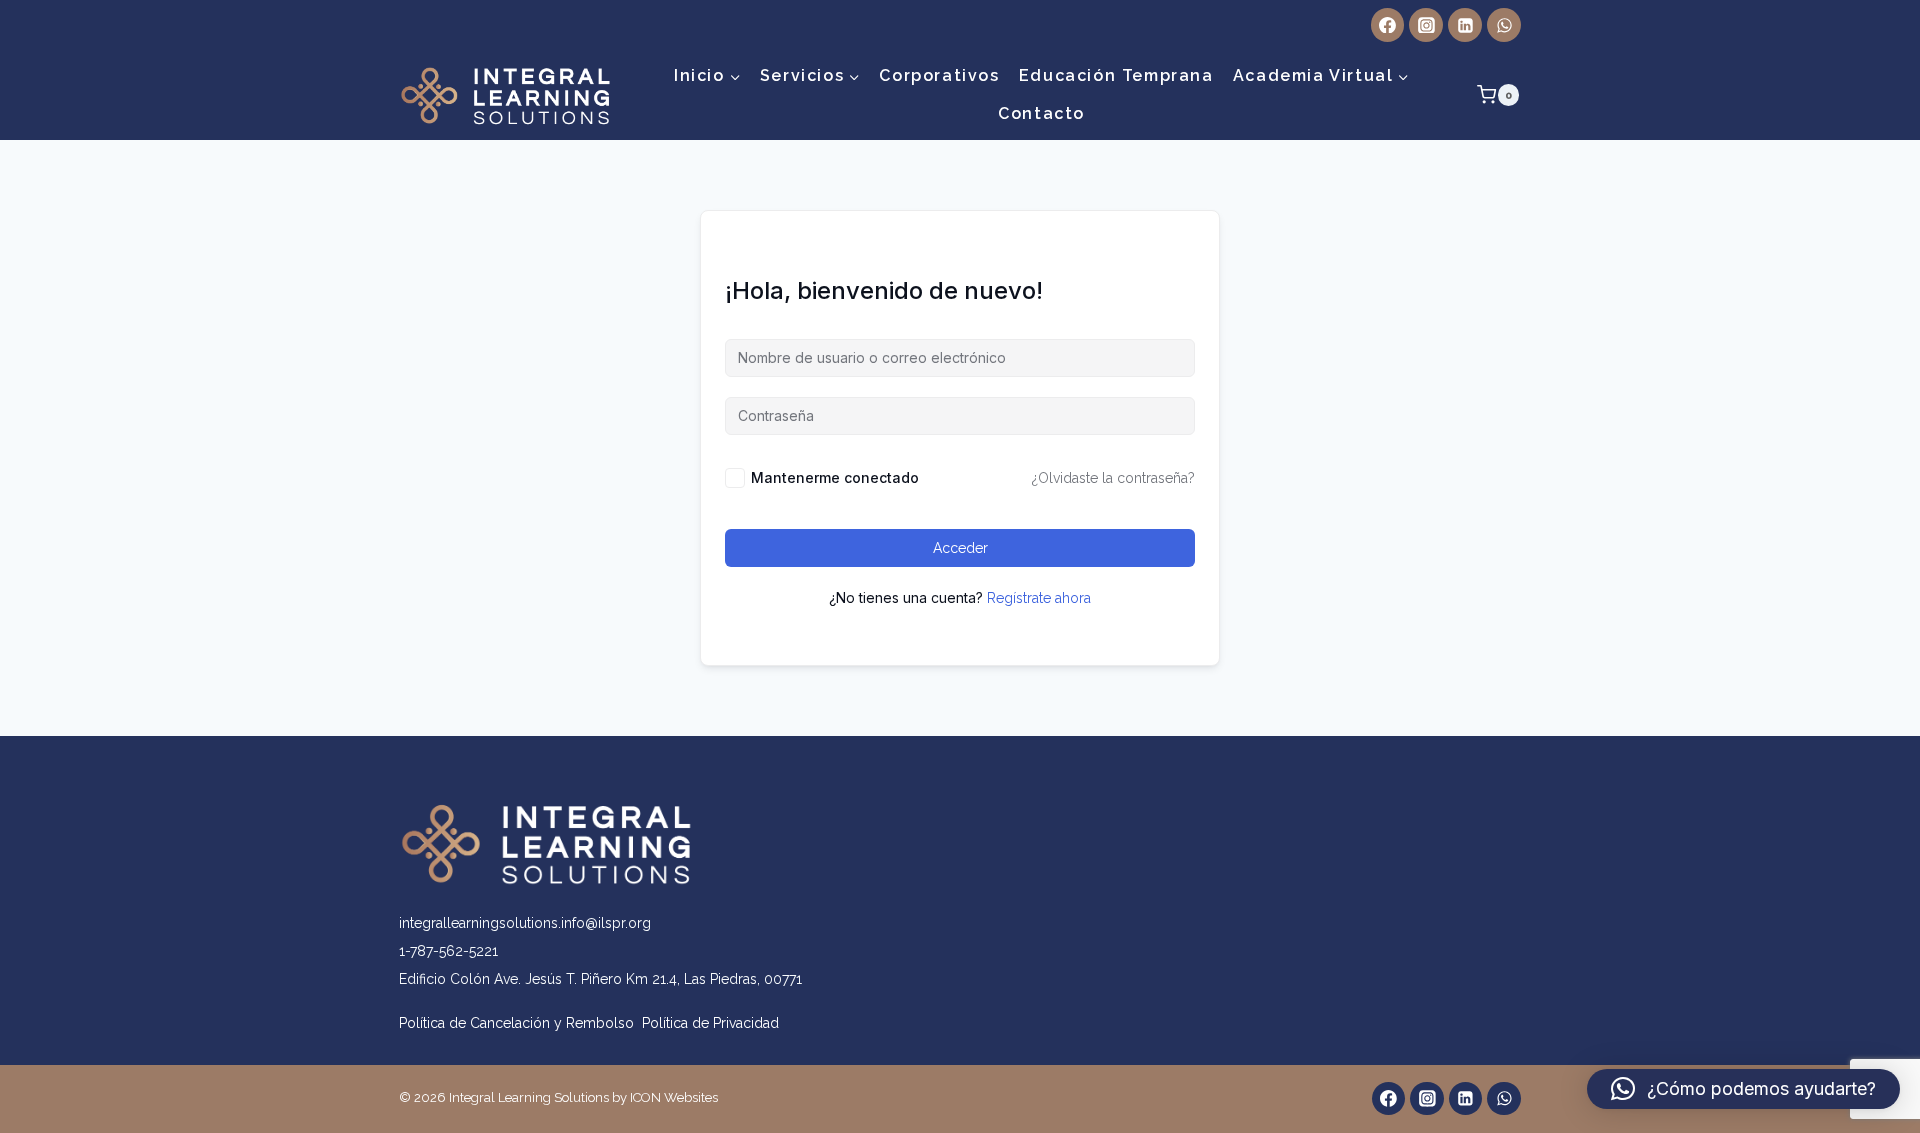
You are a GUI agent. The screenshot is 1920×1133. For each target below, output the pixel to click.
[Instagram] (1426, 25)
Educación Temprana (1116, 75)
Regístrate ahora (1039, 598)
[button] (1743, 1089)
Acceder (960, 548)
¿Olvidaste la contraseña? (1113, 478)
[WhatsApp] (1504, 25)
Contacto (1041, 113)
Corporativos (939, 75)
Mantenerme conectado (835, 477)
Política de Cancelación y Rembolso (520, 1023)
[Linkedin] (1465, 25)
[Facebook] (1388, 25)
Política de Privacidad (710, 1023)
